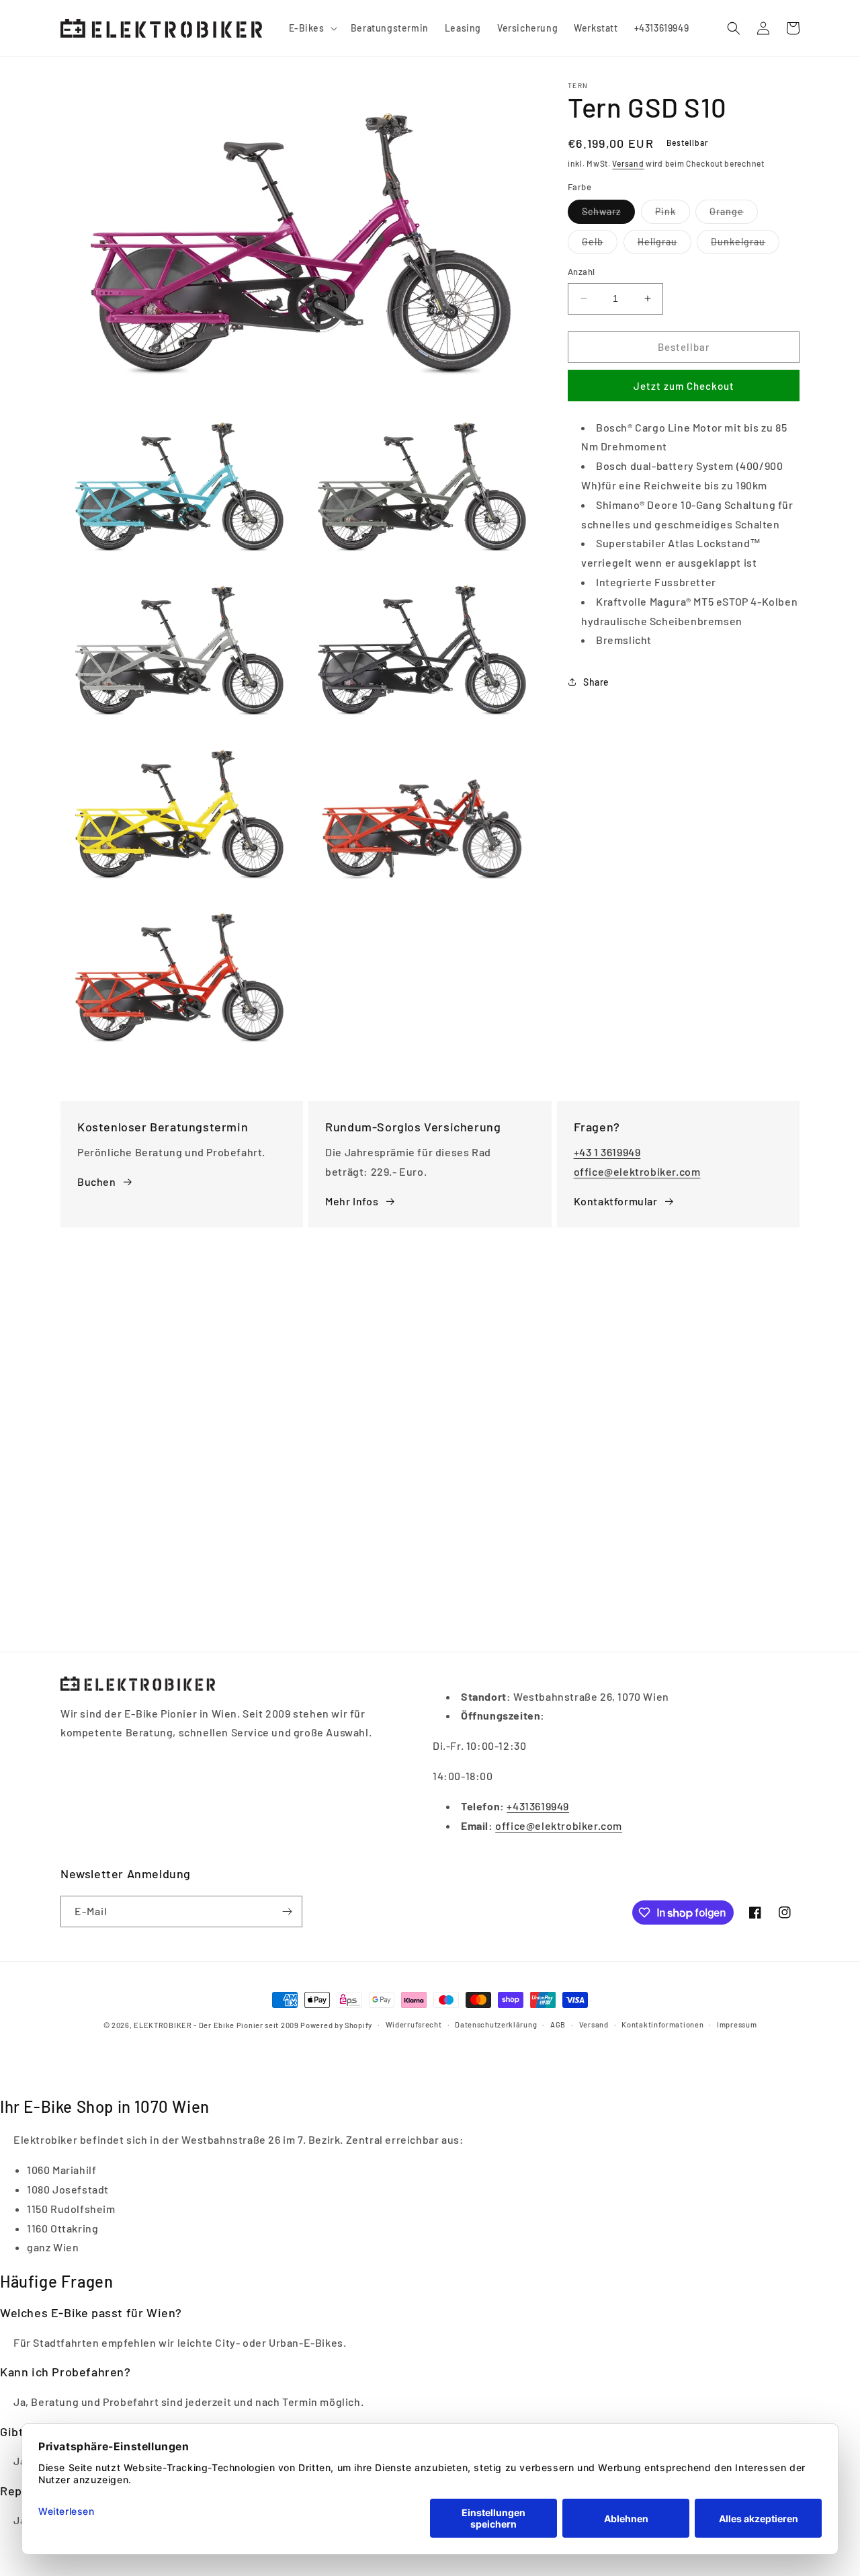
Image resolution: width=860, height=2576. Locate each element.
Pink (673, 214)
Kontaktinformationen (662, 2024)
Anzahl (581, 272)
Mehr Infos (352, 1201)
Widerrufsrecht (414, 2024)
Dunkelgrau (745, 245)
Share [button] (596, 681)
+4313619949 (538, 1806)
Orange (734, 214)
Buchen (97, 1181)
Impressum (737, 2024)
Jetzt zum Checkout (684, 385)
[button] (312, 28)
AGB (558, 2024)
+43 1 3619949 (607, 1152)
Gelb (600, 245)
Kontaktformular (616, 1201)
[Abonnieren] (287, 1911)
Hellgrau (664, 245)
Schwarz (608, 214)
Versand (628, 163)
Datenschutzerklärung (496, 2024)
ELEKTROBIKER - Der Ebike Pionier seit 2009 (216, 2025)
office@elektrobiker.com (637, 1171)
